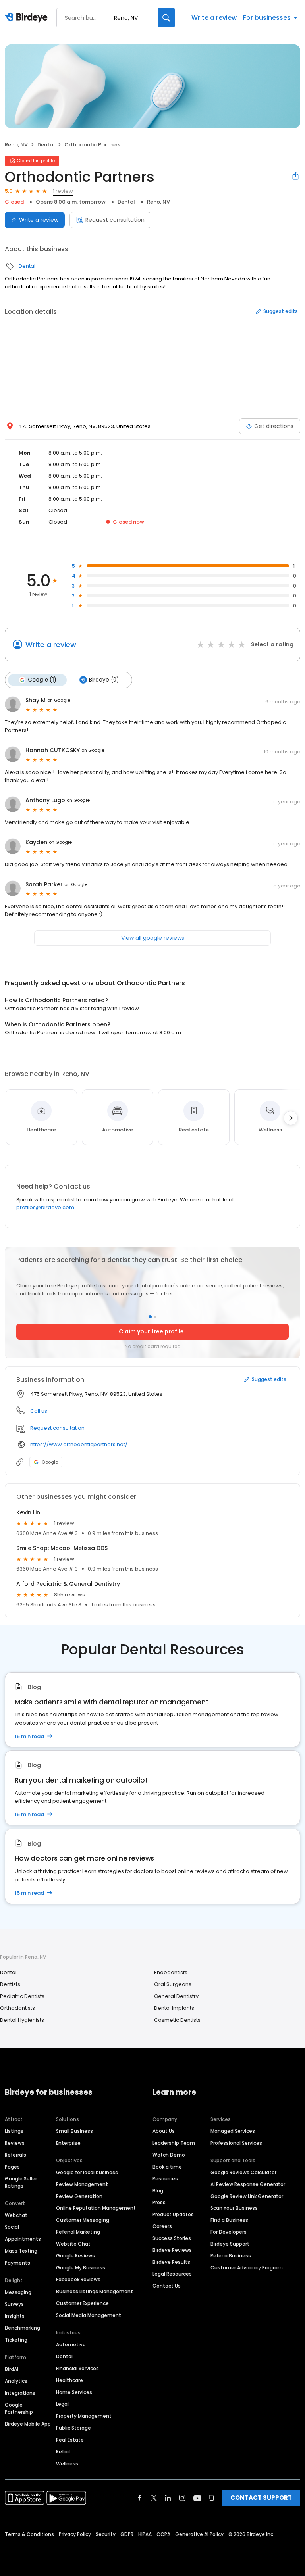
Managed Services (233, 2131)
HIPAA (145, 2534)
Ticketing (16, 2340)
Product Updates (173, 2214)
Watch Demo (169, 2155)
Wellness (67, 2464)
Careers (162, 2226)
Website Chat (73, 2244)
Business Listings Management (95, 2291)
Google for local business (87, 2172)
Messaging (18, 2292)
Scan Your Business (234, 2208)
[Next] (291, 1118)
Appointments (23, 2239)
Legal (62, 2404)
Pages (12, 2167)
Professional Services (236, 2143)
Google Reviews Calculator (243, 2172)
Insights (15, 2316)
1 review (63, 191)
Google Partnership (19, 2408)
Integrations (20, 2393)
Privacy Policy (75, 2534)
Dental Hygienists (22, 2020)
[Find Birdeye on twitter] (154, 2498)
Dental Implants (174, 2008)
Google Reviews (75, 2256)
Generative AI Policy (199, 2534)
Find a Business (229, 2220)
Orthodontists (17, 2008)
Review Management (82, 2184)
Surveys (14, 2304)
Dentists (10, 1984)
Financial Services (77, 2368)
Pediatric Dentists (22, 1996)
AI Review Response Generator (248, 2184)
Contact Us (167, 2286)
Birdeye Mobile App (28, 2424)
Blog (158, 2191)
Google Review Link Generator (247, 2196)
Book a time (167, 2167)
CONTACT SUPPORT (261, 2498)
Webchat (16, 2215)
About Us (164, 2131)
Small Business (74, 2131)
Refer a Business (231, 2256)
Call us (39, 1411)
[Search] (166, 18)
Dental (46, 145)
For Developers (229, 2232)
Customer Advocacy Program (247, 2268)
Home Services (74, 2392)
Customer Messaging (83, 2220)
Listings (14, 2131)
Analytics (16, 2381)
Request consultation (115, 220)
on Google (59, 700)
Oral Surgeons (173, 1984)
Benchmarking (22, 2328)
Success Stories (172, 2238)
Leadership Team (174, 2143)
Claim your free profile (151, 1331)
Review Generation (79, 2196)
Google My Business (81, 2268)
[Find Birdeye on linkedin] (168, 2498)
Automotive (71, 2345)
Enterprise (68, 2143)
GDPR (127, 2534)
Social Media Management (89, 2315)
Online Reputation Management (96, 2208)
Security (106, 2534)
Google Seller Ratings (21, 2182)
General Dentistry (176, 1996)
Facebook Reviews (78, 2279)
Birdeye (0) (104, 680)
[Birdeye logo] (28, 18)
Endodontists (171, 1972)
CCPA (163, 2534)
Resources (165, 2179)
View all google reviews (153, 938)
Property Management (84, 2416)
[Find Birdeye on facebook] (140, 2498)
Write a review (214, 18)
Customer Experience (82, 2303)
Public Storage (73, 2428)
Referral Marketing (78, 2232)
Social (12, 2227)
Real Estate (70, 2440)
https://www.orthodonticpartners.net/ (79, 1444)
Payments (17, 2263)
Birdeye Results (171, 2262)
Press (159, 2202)
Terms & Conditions (29, 2534)
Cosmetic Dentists (177, 2020)
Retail (63, 2452)
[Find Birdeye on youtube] (197, 2498)
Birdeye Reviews (172, 2250)
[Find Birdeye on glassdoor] (212, 2498)
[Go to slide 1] (150, 1316)
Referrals (15, 2155)
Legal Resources (172, 2274)
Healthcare (69, 2380)
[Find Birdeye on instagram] (182, 2498)
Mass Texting (21, 2251)
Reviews (15, 2143)
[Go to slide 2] (155, 1317)
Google (50, 1462)
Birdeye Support (230, 2244)
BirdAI (12, 2369)
